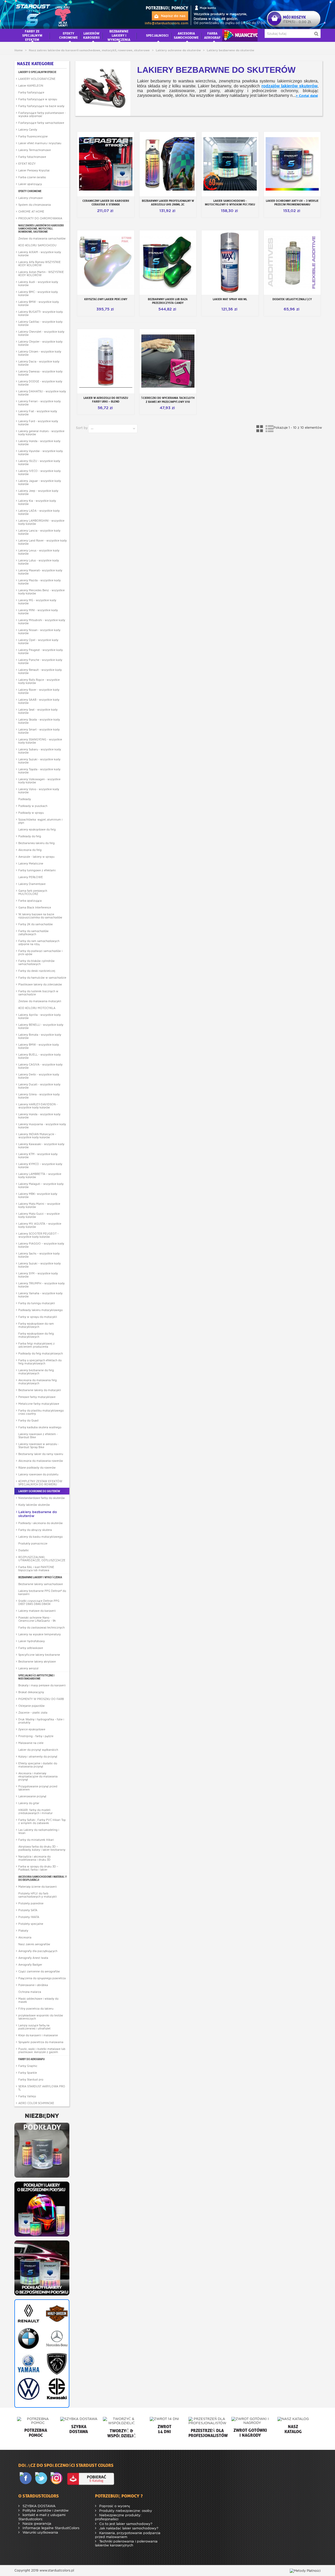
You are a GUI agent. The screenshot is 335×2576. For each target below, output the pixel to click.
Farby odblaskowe (31, 1648)
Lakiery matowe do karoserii (37, 1611)
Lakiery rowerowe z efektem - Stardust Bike (38, 1436)
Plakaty (23, 1931)
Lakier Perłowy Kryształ (34, 170)
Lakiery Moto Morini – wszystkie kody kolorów (39, 1205)
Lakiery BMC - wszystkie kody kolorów (38, 293)
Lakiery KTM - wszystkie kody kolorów (38, 1156)
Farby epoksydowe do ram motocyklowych (36, 1325)
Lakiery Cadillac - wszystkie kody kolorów (40, 323)
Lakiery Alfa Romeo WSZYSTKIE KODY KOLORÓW (40, 264)
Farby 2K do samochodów (36, 924)
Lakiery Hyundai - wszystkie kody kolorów (41, 453)
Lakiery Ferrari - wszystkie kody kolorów (40, 403)
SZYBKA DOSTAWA (38, 2506)
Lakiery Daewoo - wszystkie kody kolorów (40, 373)
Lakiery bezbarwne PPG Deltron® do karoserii (42, 1592)
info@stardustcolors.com (166, 23)
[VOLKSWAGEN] (28, 2389)
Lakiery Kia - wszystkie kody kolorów (37, 502)
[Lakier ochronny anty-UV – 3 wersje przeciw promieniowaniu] (292, 164)
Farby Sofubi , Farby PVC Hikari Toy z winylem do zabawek (42, 1821)
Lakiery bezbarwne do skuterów (38, 1514)
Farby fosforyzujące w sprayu (38, 99)
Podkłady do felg (30, 836)
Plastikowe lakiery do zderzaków (40, 984)
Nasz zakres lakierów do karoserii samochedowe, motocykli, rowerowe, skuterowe (41, 228)
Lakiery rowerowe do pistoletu (38, 1474)
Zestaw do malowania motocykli (40, 1001)
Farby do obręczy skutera (35, 1530)
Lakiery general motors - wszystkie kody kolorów (41, 433)
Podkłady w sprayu (31, 813)
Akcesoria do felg (30, 850)
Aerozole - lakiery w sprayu (36, 857)
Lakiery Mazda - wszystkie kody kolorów (40, 582)
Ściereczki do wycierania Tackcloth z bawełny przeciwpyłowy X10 (168, 400)
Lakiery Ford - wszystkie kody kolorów (38, 423)
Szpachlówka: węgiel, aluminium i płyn (40, 821)
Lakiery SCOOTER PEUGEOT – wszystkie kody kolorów (38, 1235)
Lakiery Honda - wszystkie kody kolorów (39, 443)
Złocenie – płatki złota (33, 1713)
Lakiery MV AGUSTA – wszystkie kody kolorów (40, 1225)
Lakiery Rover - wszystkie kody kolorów (39, 691)
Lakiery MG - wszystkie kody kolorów (37, 602)
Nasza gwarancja (36, 2524)
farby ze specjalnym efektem (32, 35)
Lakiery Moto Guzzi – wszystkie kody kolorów (39, 1215)
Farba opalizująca (30, 901)
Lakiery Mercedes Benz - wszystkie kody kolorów (41, 592)
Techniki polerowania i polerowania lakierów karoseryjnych (126, 2543)
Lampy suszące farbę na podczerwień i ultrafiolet (34, 2027)
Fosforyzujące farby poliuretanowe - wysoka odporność (42, 114)
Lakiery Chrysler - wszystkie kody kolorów (40, 343)
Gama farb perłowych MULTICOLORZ (33, 892)
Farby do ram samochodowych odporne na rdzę (39, 943)
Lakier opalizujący (30, 184)
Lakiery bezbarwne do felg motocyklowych (36, 1372)
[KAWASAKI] (56, 2389)
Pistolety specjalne (31, 1924)
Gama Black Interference (35, 907)
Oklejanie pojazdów (32, 1706)
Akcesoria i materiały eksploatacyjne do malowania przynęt (38, 1776)
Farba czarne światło (32, 177)
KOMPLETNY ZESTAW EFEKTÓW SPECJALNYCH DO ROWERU (40, 1483)
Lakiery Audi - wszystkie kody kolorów (38, 283)
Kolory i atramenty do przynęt (38, 1757)
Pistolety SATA (28, 1910)
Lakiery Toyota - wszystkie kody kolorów (39, 771)
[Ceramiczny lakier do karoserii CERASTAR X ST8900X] (106, 164)
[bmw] (28, 2339)
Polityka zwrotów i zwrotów (45, 2510)
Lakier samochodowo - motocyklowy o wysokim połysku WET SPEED (230, 205)
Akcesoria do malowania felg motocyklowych (38, 1382)
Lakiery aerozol (28, 1668)
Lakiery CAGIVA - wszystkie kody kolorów (40, 1066)
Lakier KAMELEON (31, 86)
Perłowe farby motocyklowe (37, 1397)
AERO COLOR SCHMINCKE (36, 2103)
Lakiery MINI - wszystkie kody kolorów (38, 612)
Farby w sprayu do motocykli (38, 1317)
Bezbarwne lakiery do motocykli (40, 1390)
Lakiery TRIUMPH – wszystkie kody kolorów (41, 1285)
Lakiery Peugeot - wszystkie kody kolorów (41, 651)
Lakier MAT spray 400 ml (230, 299)
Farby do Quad (28, 1420)
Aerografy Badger (30, 1965)
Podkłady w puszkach (33, 806)
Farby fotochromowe (32, 157)
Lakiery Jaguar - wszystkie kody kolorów (40, 482)
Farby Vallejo (27, 2096)
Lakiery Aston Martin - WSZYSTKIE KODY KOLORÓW (41, 274)
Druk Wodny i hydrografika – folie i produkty (41, 1721)
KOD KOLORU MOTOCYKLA (37, 1008)
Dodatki (24, 1550)
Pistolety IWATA (29, 1917)
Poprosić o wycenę (114, 2506)
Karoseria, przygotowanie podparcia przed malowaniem (128, 2535)
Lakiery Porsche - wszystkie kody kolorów (40, 661)
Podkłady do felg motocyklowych (41, 1353)
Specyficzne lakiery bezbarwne (39, 1655)
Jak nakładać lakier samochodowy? (128, 2528)
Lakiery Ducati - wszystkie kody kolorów (39, 1086)
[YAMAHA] (28, 2364)
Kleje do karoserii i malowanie (38, 2035)
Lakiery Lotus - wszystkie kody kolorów (39, 562)
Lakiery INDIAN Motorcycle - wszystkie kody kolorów (37, 1136)
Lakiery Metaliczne (31, 863)
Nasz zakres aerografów (34, 1944)
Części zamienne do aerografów (39, 1971)
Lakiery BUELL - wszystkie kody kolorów (40, 1056)
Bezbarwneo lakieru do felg (37, 843)
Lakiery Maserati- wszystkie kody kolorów (40, 572)
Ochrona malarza (30, 1992)
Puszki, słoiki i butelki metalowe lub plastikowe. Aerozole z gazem (42, 2050)
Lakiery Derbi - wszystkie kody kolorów (39, 1076)
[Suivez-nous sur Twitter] (42, 2479)
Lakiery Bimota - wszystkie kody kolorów (40, 1036)
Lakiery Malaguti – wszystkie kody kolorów (41, 1185)
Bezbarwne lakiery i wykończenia (40, 1577)
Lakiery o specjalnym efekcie (37, 72)
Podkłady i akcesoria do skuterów (41, 1523)
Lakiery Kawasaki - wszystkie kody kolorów (41, 1146)
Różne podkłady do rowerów (37, 1468)
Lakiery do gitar (29, 1803)
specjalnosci (157, 35)
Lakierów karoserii (91, 35)
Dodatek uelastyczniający (292, 299)
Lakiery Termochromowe (35, 150)
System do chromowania (35, 205)
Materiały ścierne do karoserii (38, 1887)
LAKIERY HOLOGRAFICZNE (37, 79)
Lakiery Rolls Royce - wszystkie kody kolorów (39, 681)
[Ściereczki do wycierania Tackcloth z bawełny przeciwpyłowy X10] (168, 361)
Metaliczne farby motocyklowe (39, 1404)
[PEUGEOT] (56, 2364)
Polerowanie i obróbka (33, 1985)
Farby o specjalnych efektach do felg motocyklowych (40, 1362)
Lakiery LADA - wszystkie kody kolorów (39, 512)
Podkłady (25, 799)
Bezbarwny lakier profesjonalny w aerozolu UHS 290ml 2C (168, 203)
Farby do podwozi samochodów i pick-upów (40, 952)
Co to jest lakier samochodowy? (125, 2524)
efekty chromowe (68, 35)
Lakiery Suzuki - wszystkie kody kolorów (39, 761)
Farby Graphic (28, 2066)
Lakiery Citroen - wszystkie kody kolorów (40, 353)
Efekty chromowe (30, 191)
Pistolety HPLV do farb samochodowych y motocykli (38, 1895)
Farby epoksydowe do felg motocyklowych (36, 1335)
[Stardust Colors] (43, 14)
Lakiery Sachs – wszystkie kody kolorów (39, 1255)
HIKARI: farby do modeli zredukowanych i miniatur (35, 1811)
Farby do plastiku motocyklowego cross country (41, 1412)
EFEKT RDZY (27, 164)
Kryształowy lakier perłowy (106, 299)
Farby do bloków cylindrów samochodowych (37, 962)
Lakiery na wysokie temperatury (40, 1634)
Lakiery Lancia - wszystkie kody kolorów (39, 532)
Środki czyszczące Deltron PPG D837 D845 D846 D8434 (39, 1602)
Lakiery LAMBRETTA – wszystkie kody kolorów (40, 1175)
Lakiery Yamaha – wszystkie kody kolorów (40, 1295)
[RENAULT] (28, 2313)
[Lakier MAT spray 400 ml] (230, 263)
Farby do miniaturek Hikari (36, 1840)
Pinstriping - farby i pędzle (36, 1736)
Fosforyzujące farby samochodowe (41, 123)
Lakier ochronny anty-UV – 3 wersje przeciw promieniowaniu (292, 203)
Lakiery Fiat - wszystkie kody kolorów (38, 413)
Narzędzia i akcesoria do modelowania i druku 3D (34, 1858)
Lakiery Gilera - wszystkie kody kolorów (39, 1096)
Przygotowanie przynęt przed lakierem (38, 1788)
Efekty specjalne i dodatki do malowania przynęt (38, 1765)
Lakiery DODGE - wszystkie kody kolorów (40, 383)
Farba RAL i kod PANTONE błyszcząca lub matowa (36, 1569)
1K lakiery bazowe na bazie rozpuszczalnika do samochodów (40, 916)
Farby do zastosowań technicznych (41, 1627)
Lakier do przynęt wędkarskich (38, 1750)
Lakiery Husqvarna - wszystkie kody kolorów (42, 1126)
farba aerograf (212, 35)
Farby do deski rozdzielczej (37, 971)
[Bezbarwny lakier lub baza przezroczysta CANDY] (168, 263)
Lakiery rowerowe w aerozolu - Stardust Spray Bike (39, 1446)
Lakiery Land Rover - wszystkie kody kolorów (43, 542)
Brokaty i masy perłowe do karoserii (42, 1685)
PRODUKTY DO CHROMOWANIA (40, 218)
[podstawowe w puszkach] (42, 2150)
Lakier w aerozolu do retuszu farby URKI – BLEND (106, 400)
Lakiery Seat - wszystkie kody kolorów (38, 711)
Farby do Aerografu (32, 2059)
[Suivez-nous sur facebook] (27, 2479)
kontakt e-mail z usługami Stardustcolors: (42, 2517)
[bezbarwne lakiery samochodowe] (42, 2268)
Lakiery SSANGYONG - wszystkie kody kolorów (40, 741)
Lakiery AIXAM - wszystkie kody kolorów (40, 254)
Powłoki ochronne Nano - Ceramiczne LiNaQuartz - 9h (37, 1619)
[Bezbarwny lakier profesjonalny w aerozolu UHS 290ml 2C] (168, 164)
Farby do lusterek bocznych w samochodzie (38, 993)
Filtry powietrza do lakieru (36, 2009)
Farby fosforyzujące (31, 92)
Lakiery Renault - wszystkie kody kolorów (40, 671)
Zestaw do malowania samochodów (42, 238)
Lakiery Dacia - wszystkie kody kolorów (39, 363)
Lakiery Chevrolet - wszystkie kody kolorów (41, 333)
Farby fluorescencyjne (33, 136)
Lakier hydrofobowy (32, 1641)
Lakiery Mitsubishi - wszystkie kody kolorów (42, 622)
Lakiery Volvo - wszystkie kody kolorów (39, 791)
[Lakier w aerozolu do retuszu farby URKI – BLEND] (106, 361)
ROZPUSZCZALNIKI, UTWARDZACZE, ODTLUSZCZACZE (42, 1559)
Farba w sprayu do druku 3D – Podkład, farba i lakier (38, 1868)
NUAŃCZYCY (240, 35)
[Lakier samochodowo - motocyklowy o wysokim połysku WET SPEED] (230, 164)
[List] (269, 429)
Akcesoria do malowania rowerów (41, 1461)
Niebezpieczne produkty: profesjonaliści (118, 2517)
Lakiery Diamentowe (32, 884)
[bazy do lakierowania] (42, 2209)
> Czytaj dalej (307, 96)
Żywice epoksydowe (32, 1729)
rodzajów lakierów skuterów (289, 86)
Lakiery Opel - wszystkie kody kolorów (38, 642)
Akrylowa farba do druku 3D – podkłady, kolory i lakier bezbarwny (42, 1848)
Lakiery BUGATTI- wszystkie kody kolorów (41, 313)
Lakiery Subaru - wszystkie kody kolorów (40, 751)
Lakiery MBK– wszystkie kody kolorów (38, 1195)
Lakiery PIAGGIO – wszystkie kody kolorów (41, 1245)
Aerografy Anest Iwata (33, 1958)
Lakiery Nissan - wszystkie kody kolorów (39, 632)
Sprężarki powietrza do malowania (41, 2042)
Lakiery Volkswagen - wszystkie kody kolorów (39, 781)
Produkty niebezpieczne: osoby (125, 2511)
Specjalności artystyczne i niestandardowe (36, 1677)
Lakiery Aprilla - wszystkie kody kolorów (40, 1016)
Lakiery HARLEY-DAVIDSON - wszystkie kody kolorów (38, 1106)
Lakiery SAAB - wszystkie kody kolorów (39, 701)
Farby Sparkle (28, 2073)
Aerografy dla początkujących (38, 1951)
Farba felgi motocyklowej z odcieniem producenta (37, 1345)
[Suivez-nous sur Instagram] (58, 2479)
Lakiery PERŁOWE (31, 877)
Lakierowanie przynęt (32, 1796)
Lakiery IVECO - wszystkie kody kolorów (40, 472)
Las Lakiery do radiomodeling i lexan (39, 1831)
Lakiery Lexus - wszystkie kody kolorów (39, 552)
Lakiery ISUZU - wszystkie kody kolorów (39, 462)
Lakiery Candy (28, 130)
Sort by (82, 428)
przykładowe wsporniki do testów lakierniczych (41, 2017)
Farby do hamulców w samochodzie (42, 978)
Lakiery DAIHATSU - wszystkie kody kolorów (42, 393)
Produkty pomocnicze (33, 1543)
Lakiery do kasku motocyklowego (40, 1537)
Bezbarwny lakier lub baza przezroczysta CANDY (168, 301)
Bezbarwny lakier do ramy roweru (41, 1454)
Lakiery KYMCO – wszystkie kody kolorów (40, 1166)
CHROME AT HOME (31, 211)
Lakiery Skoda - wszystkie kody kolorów (39, 721)
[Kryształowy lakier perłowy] (106, 263)
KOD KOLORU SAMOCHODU (37, 245)
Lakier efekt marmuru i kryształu (40, 143)
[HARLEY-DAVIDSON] (56, 2313)
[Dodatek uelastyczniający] (292, 263)
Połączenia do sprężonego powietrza (42, 1978)
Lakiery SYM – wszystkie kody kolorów (38, 1275)
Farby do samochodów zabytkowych (33, 933)
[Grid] (260, 429)
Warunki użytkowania (40, 2532)
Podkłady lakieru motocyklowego (40, 1310)
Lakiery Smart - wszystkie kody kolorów (39, 731)
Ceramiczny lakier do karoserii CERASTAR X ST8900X (106, 203)
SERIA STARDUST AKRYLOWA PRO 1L (42, 2088)
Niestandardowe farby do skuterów (42, 1498)
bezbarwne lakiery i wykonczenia (119, 35)
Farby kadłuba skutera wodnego (40, 1427)
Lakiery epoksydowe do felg (37, 829)
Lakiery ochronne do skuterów (39, 1491)
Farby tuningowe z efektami (37, 870)
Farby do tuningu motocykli (37, 1303)
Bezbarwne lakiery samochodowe (41, 1584)
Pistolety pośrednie (31, 1903)
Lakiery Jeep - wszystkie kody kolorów (38, 492)
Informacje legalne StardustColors (50, 2528)
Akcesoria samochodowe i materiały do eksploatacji (43, 1878)
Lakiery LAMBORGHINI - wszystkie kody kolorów (41, 522)
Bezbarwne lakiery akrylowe (37, 1661)
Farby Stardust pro (31, 2079)
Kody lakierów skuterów (34, 1505)
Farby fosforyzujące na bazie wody (41, 106)
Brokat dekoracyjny (31, 1692)
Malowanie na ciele (31, 1743)
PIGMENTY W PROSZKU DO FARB (41, 1699)
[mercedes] (56, 2339)
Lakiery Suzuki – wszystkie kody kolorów (40, 1265)
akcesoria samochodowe (186, 35)
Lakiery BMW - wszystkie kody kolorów (39, 303)
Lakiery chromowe (30, 198)
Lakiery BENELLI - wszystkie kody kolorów (41, 1026)
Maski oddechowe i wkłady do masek (38, 2000)
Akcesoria (25, 1937)
